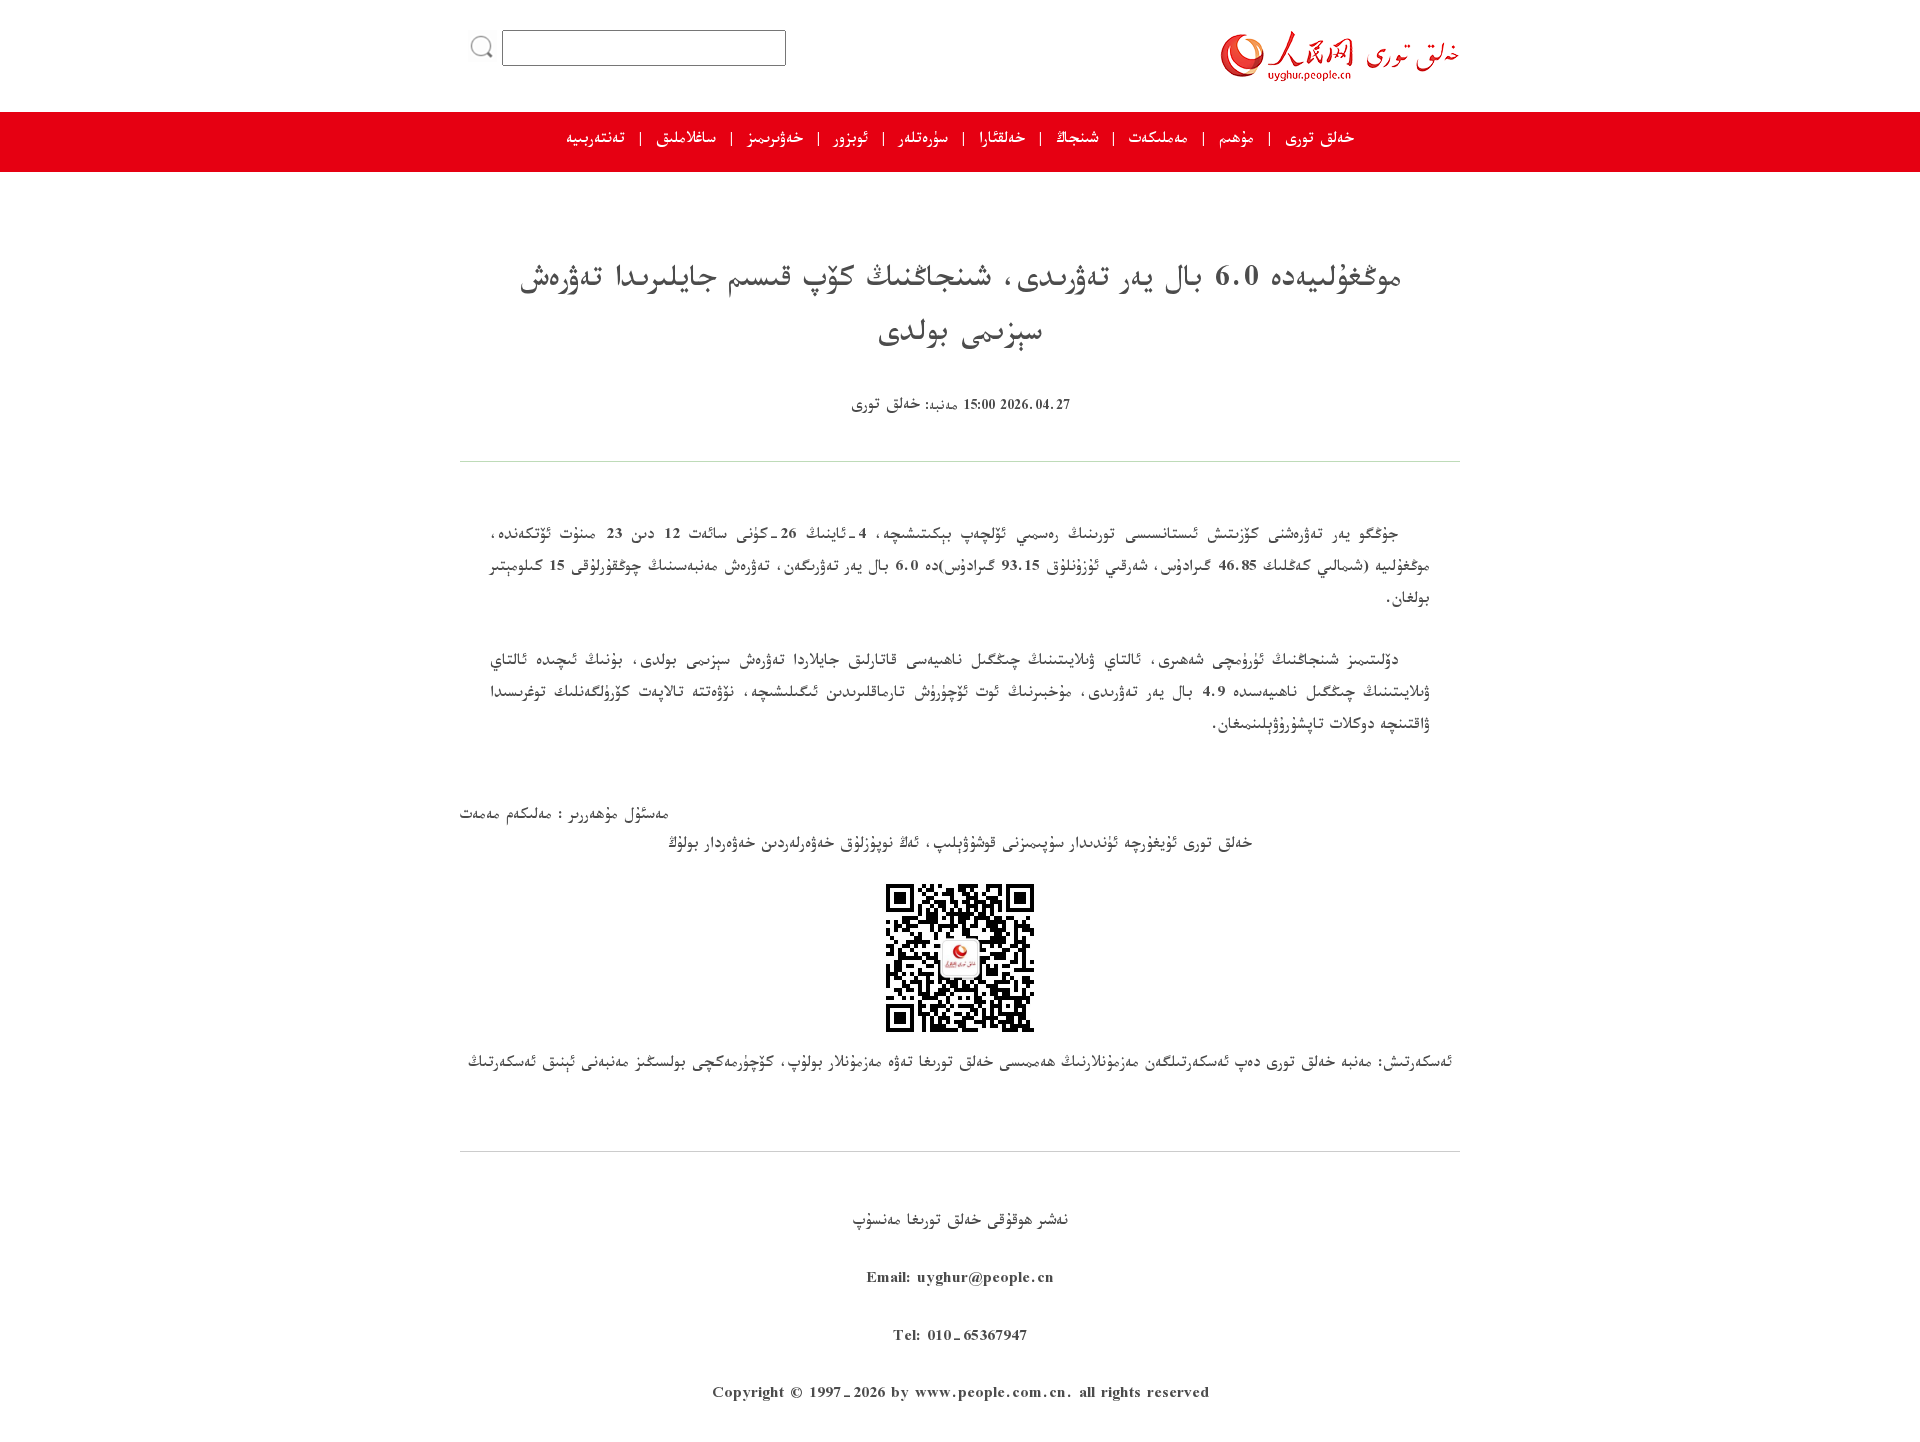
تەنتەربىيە (595, 141)
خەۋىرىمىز (775, 141)
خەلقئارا (1002, 141)
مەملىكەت (1158, 141)
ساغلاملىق (686, 141)
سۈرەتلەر (923, 141)
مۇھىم (1236, 141)
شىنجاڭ (1077, 141)
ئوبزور (851, 141)
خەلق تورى (1319, 141)
